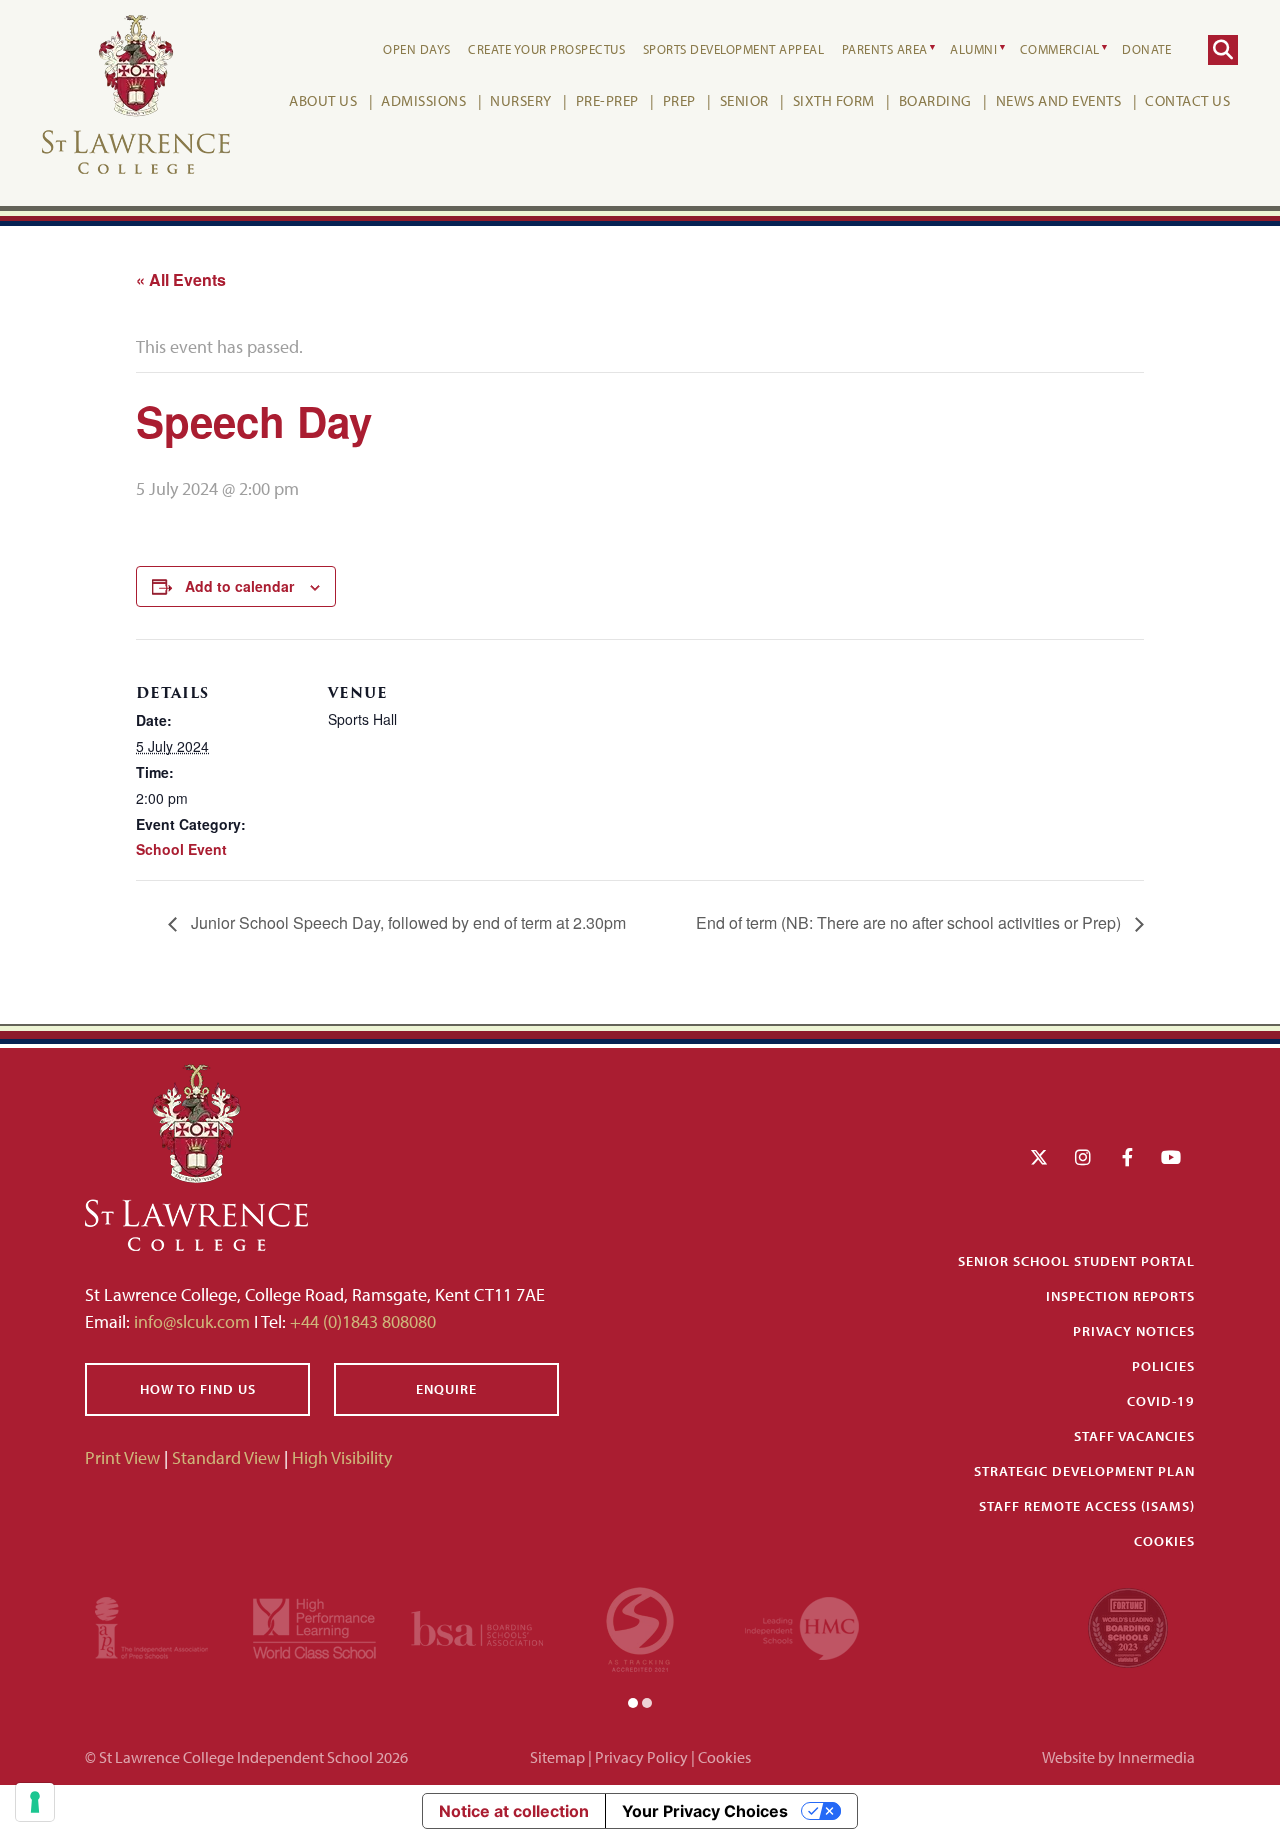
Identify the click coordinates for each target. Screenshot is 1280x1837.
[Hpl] (314, 1626)
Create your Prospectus (546, 49)
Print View (122, 1457)
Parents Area (885, 49)
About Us (323, 100)
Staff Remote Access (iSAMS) (1087, 1506)
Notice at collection (514, 1811)
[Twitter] (1039, 1157)
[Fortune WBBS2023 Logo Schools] (1128, 1626)
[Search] (1223, 50)
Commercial (1060, 49)
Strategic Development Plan (1084, 1471)
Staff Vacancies (1134, 1436)
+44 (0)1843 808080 (361, 1321)
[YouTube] (1171, 1157)
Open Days (417, 49)
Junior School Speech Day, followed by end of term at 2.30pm (406, 922)
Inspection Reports (1120, 1296)
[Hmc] (802, 1626)
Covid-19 (1161, 1401)
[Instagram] (1083, 1157)
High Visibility (342, 1457)
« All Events (181, 279)
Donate (1146, 49)
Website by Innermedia (1118, 1757)
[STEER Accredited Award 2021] (640, 1626)
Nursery (521, 100)
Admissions (423, 100)
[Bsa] (477, 1626)
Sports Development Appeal (734, 49)
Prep (679, 100)
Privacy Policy (641, 1757)
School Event (181, 849)
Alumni (973, 49)
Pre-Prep (607, 100)
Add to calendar (239, 586)
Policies (1163, 1366)
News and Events (1059, 100)
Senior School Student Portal (1076, 1261)
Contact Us (1187, 100)
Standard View (226, 1457)
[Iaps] (151, 1626)
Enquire (446, 1389)
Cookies (1164, 1541)
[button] (633, 1701)
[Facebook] (1127, 1157)
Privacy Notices (1134, 1331)
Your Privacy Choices (705, 1811)
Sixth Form (834, 100)
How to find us (198, 1389)
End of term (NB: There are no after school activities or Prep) (910, 922)
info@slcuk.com (192, 1321)
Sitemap (557, 1757)
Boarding (935, 100)
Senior (744, 100)
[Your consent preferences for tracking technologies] (35, 1802)
